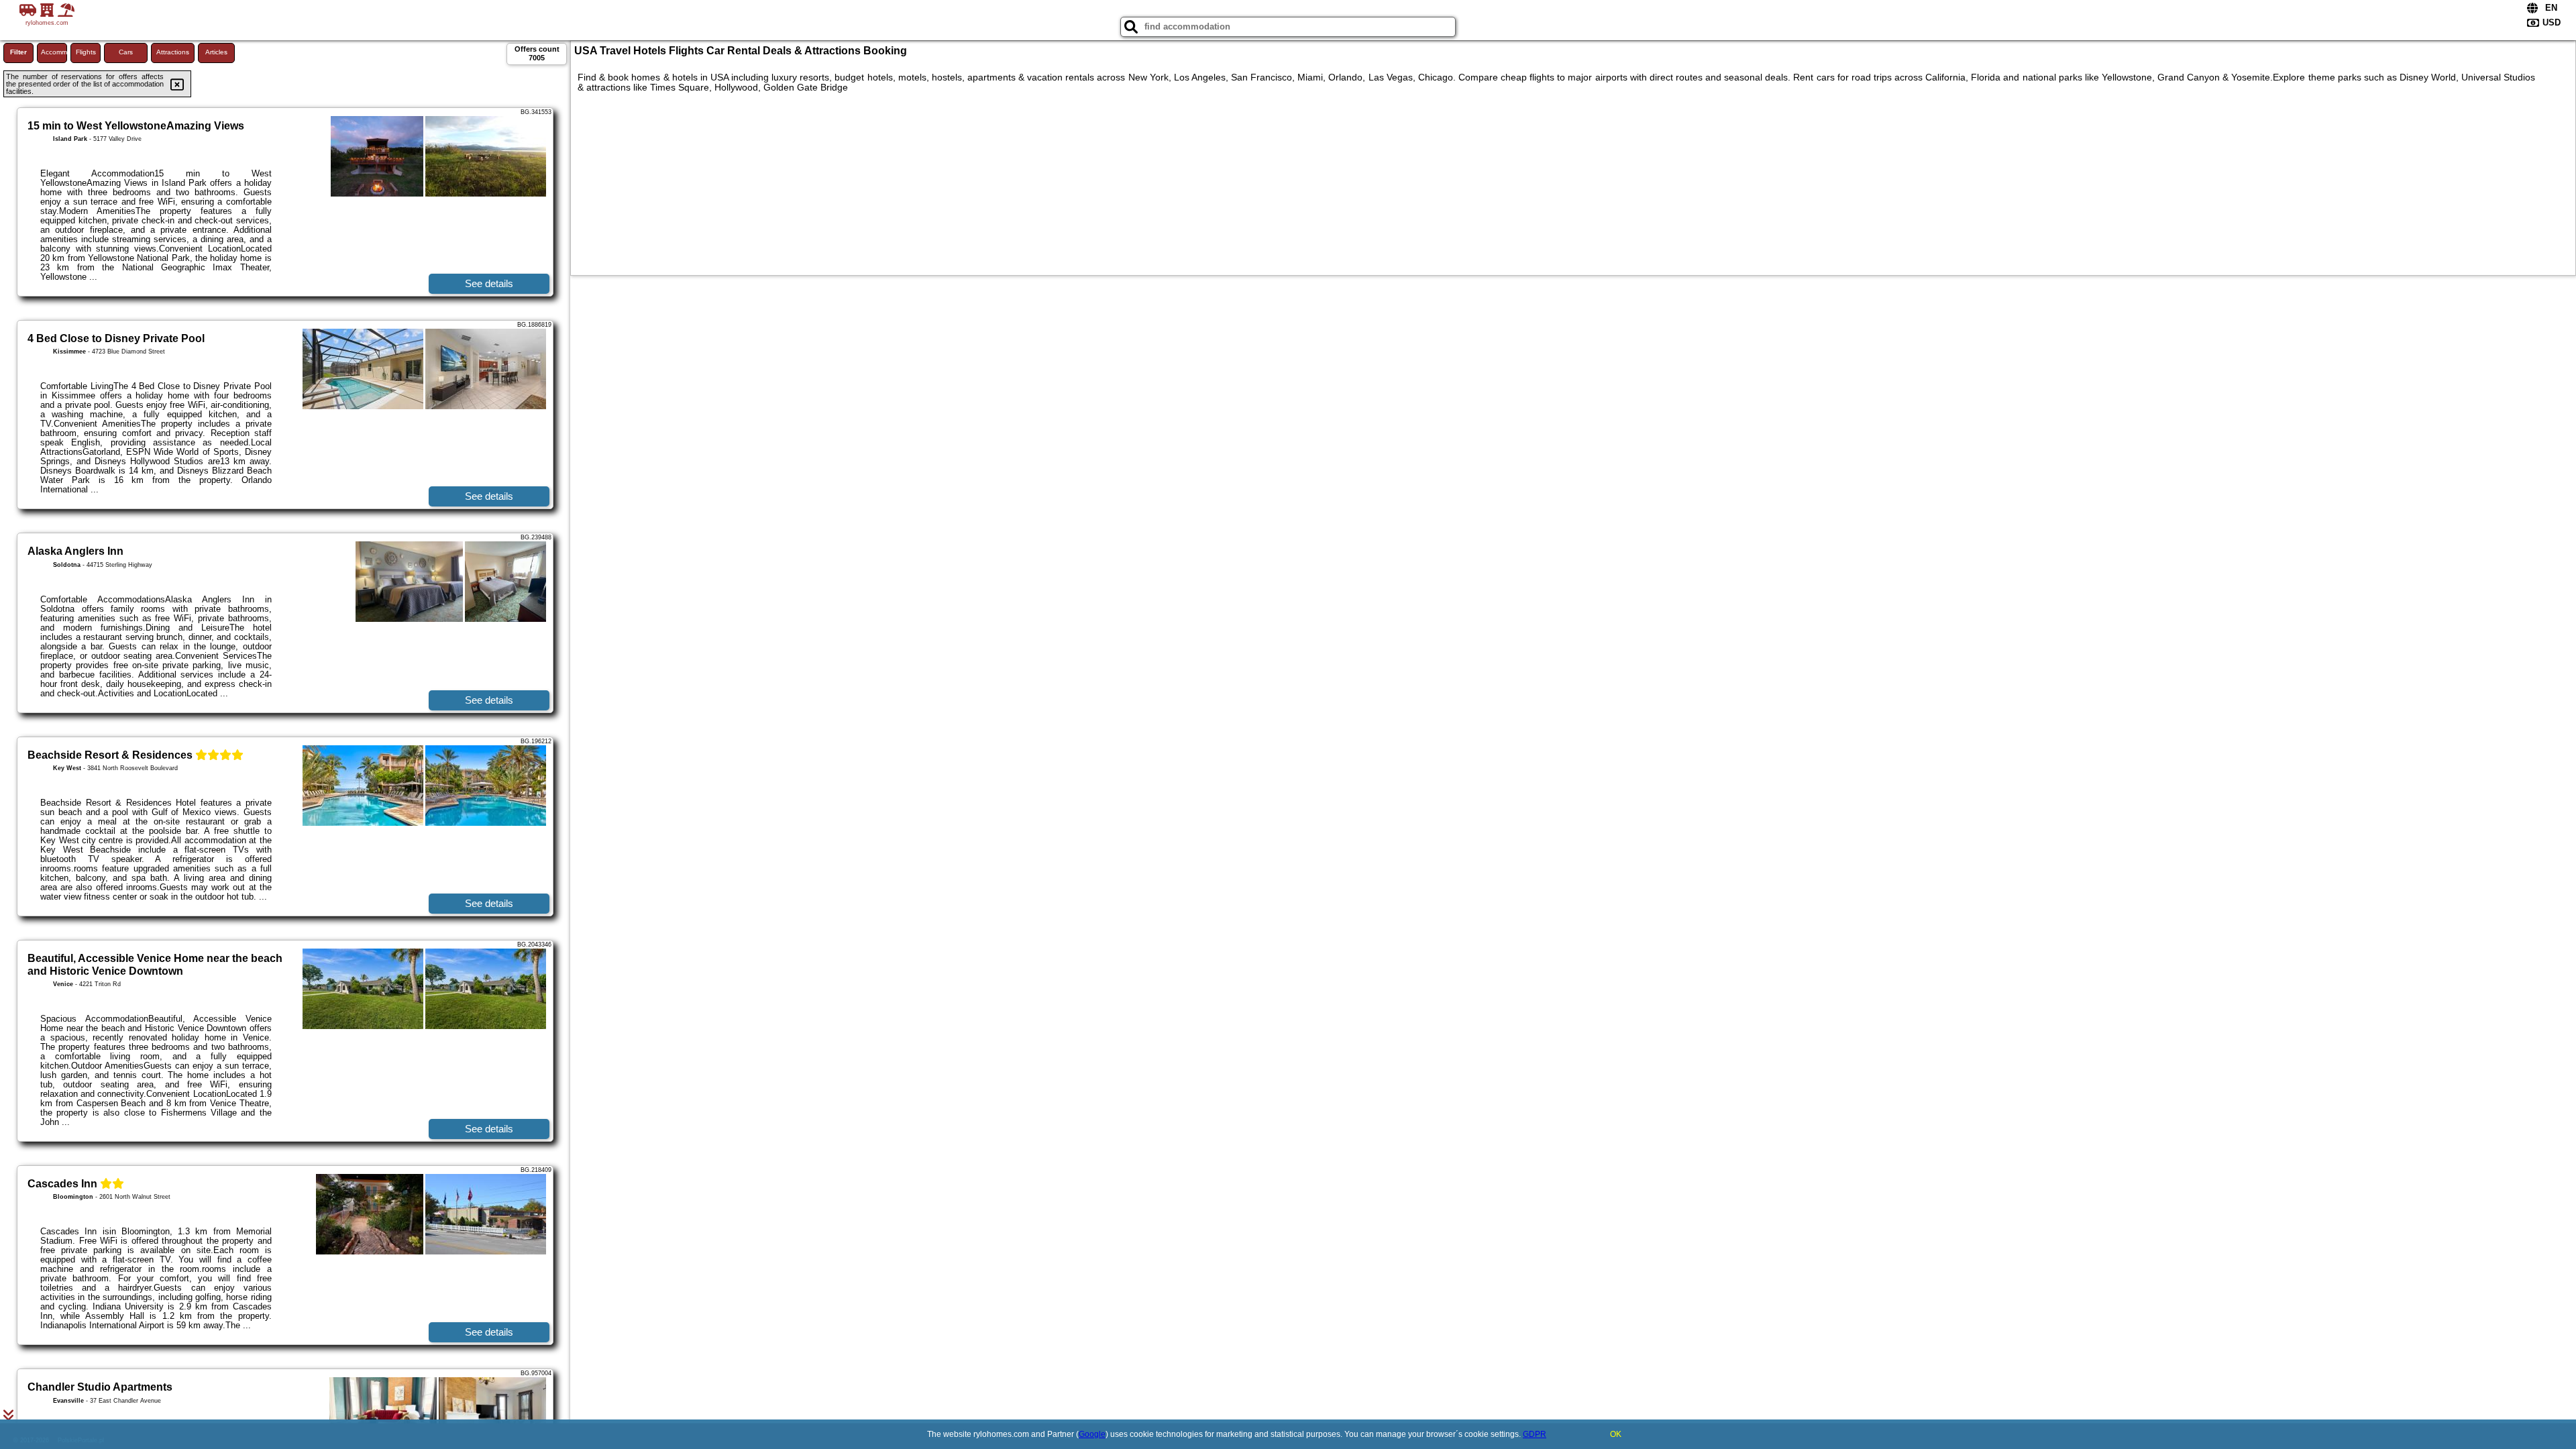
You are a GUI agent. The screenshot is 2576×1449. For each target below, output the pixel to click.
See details (489, 283)
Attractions (173, 52)
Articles (216, 52)
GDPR (1535, 1434)
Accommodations (54, 52)
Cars (126, 52)
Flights (86, 52)
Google (1092, 1434)
